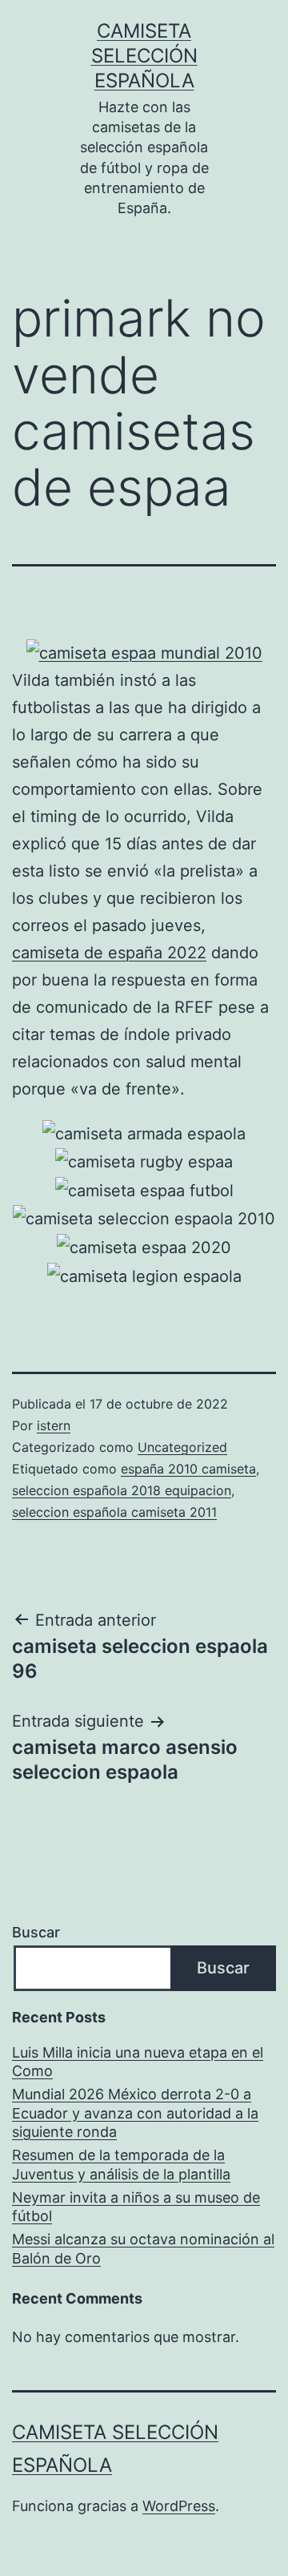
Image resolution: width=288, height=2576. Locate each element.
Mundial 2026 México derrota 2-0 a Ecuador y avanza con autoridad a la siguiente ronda (135, 2113)
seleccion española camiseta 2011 (114, 1512)
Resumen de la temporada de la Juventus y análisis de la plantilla (121, 2164)
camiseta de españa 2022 (109, 953)
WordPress (179, 2506)
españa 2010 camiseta (188, 1469)
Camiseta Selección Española (144, 56)
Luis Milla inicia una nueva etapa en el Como (138, 2062)
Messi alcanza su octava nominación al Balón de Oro (143, 2248)
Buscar (36, 1932)
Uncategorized (182, 1447)
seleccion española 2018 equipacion (122, 1490)
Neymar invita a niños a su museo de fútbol (136, 2207)
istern (54, 1425)
